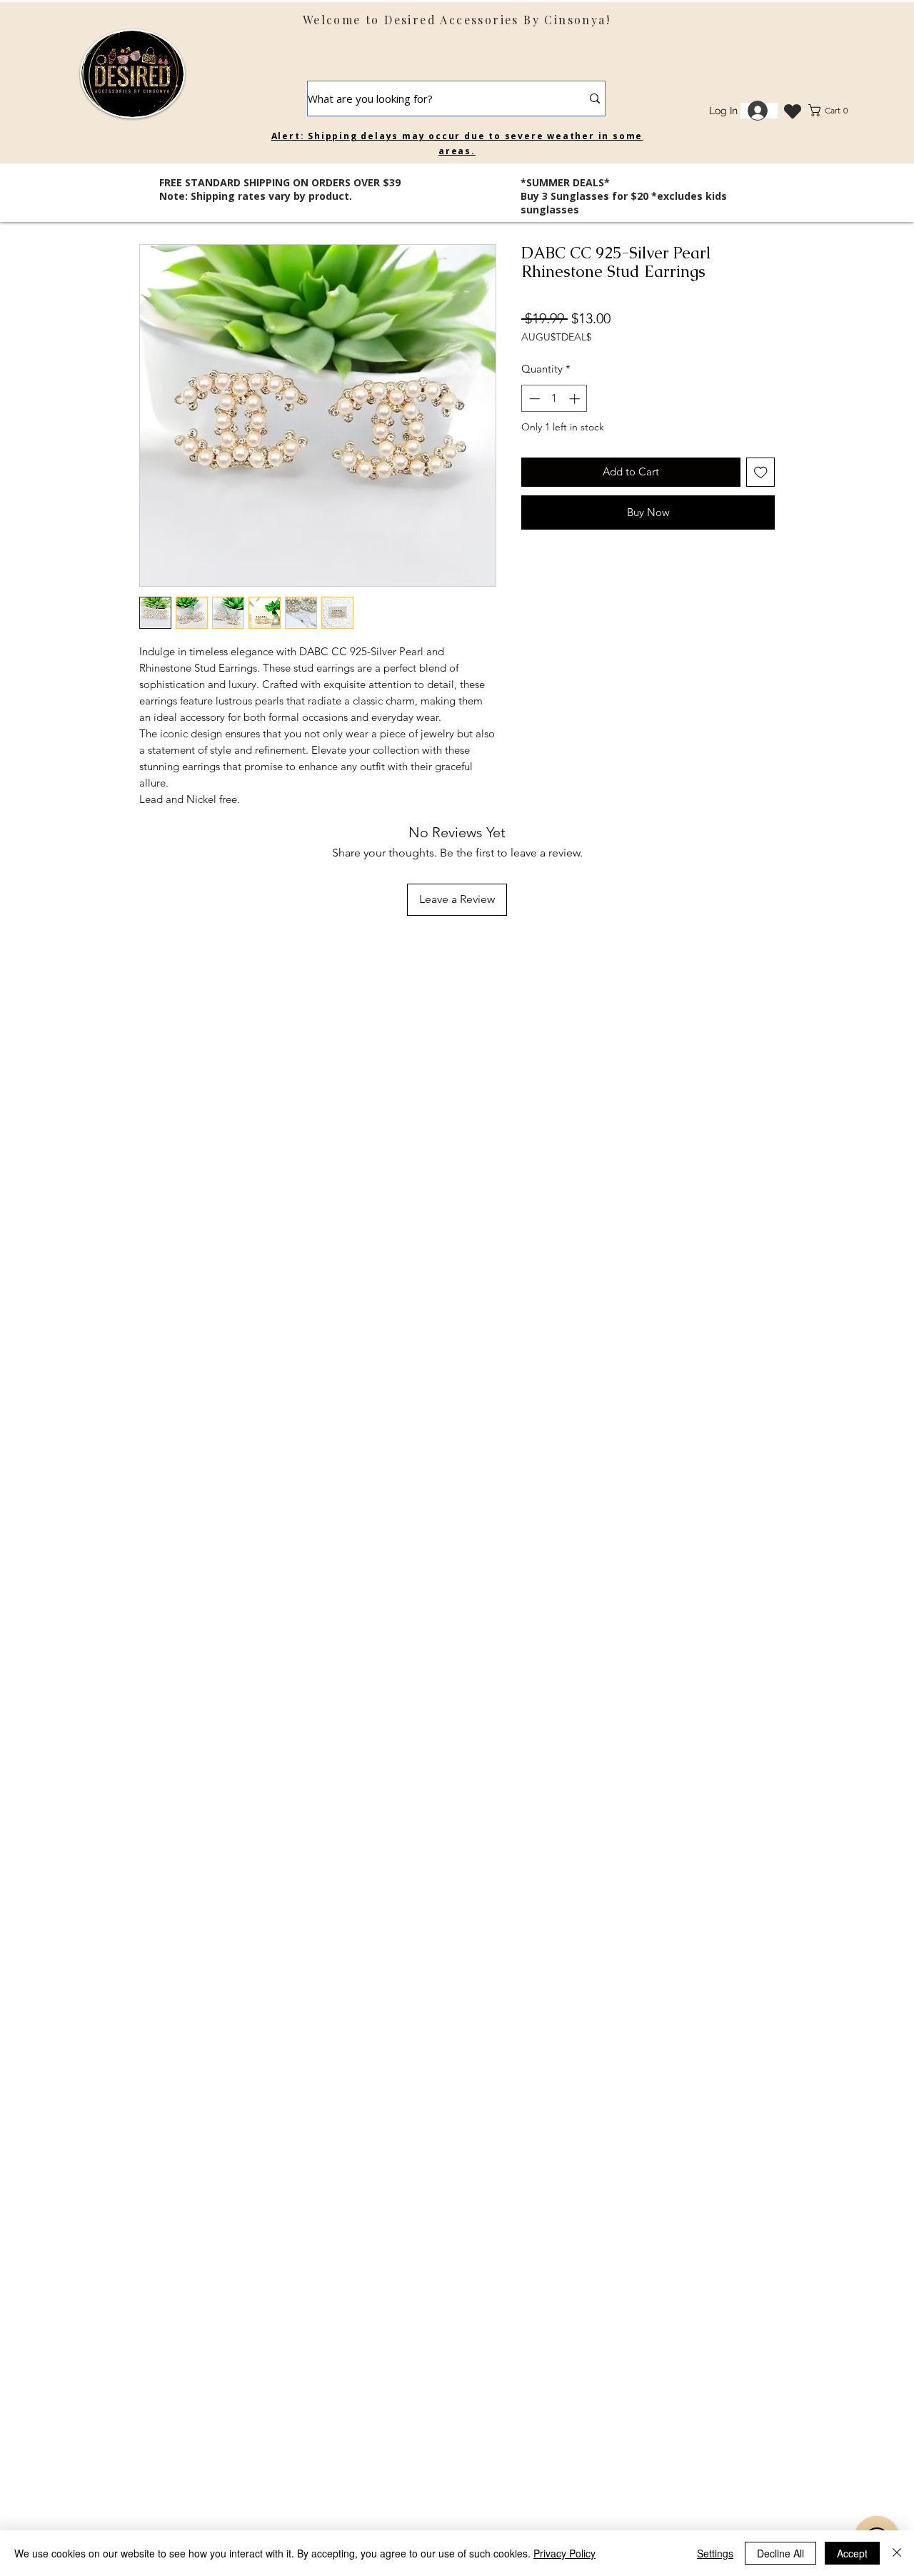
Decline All (780, 2553)
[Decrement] (533, 399)
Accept (852, 2553)
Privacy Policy (564, 2553)
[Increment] (576, 399)
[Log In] (759, 111)
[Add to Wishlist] (761, 472)
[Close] (897, 2553)
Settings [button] (715, 2553)
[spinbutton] (554, 399)
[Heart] (792, 111)
